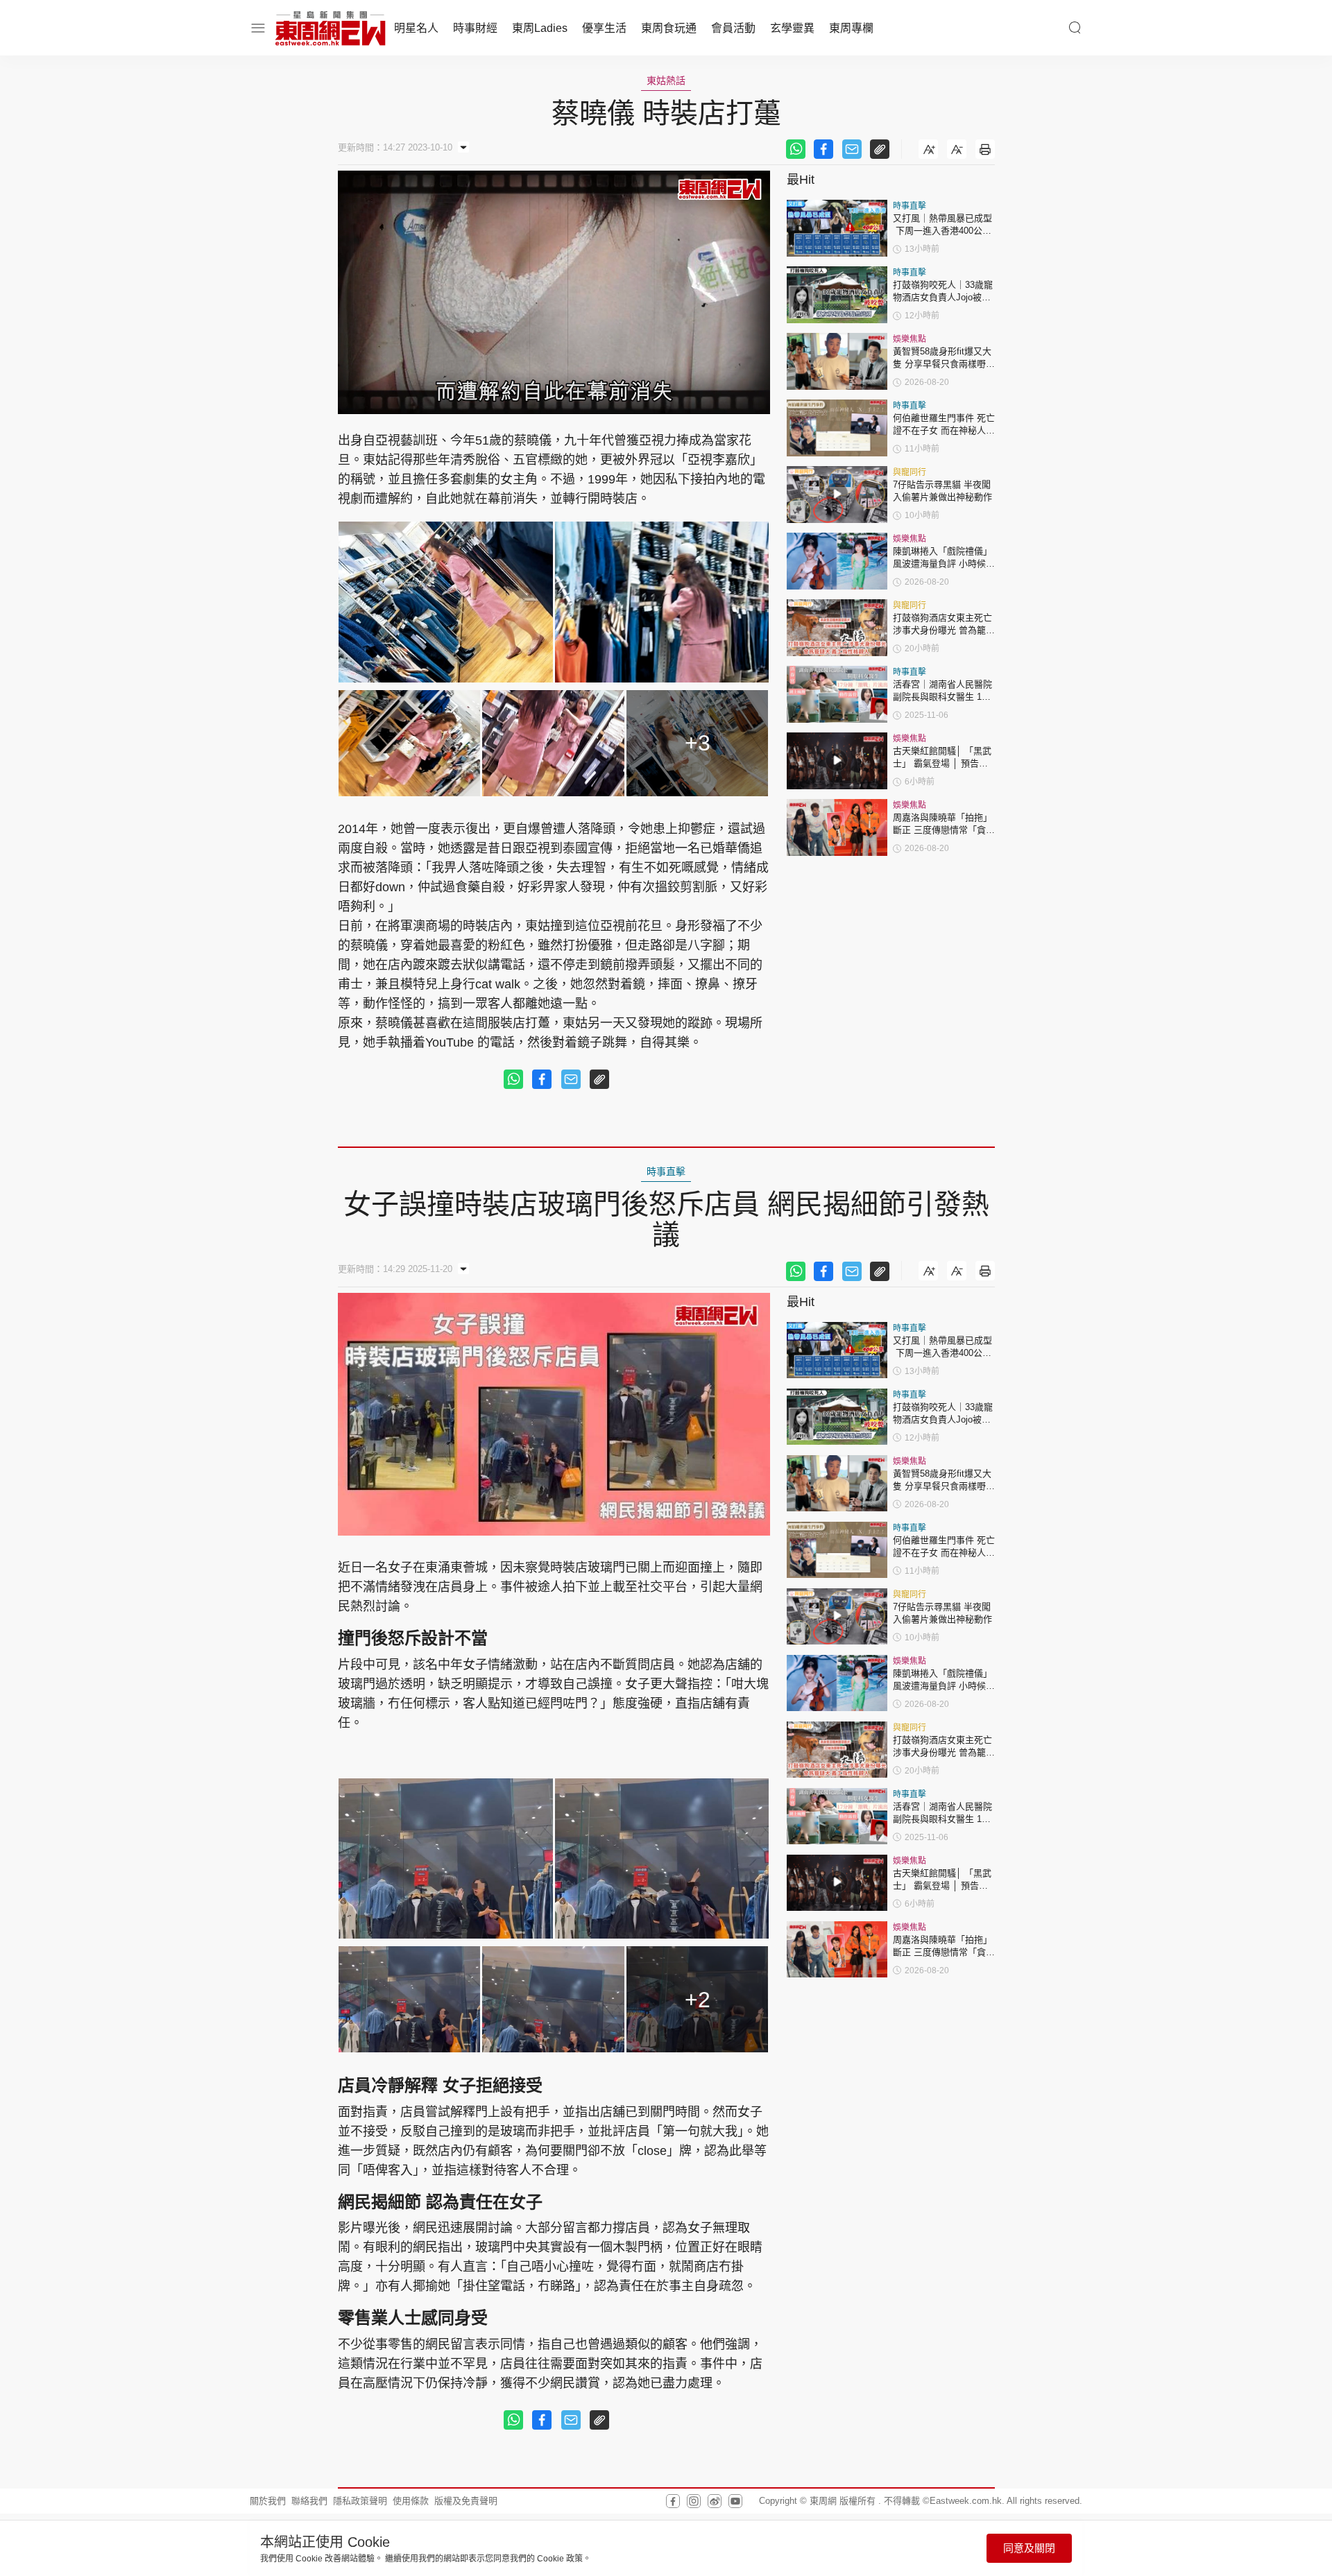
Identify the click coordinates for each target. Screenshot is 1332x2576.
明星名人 (416, 28)
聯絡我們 (309, 2501)
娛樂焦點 (910, 339)
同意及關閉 (1029, 2548)
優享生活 (604, 28)
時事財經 (475, 28)
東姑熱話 (666, 80)
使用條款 (411, 2501)
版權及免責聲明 (466, 2501)
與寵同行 (910, 472)
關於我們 (268, 2501)
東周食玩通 (669, 28)
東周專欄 (851, 28)
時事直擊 (910, 206)
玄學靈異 (792, 28)
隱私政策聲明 (360, 2501)
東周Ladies (540, 28)
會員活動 (733, 28)
